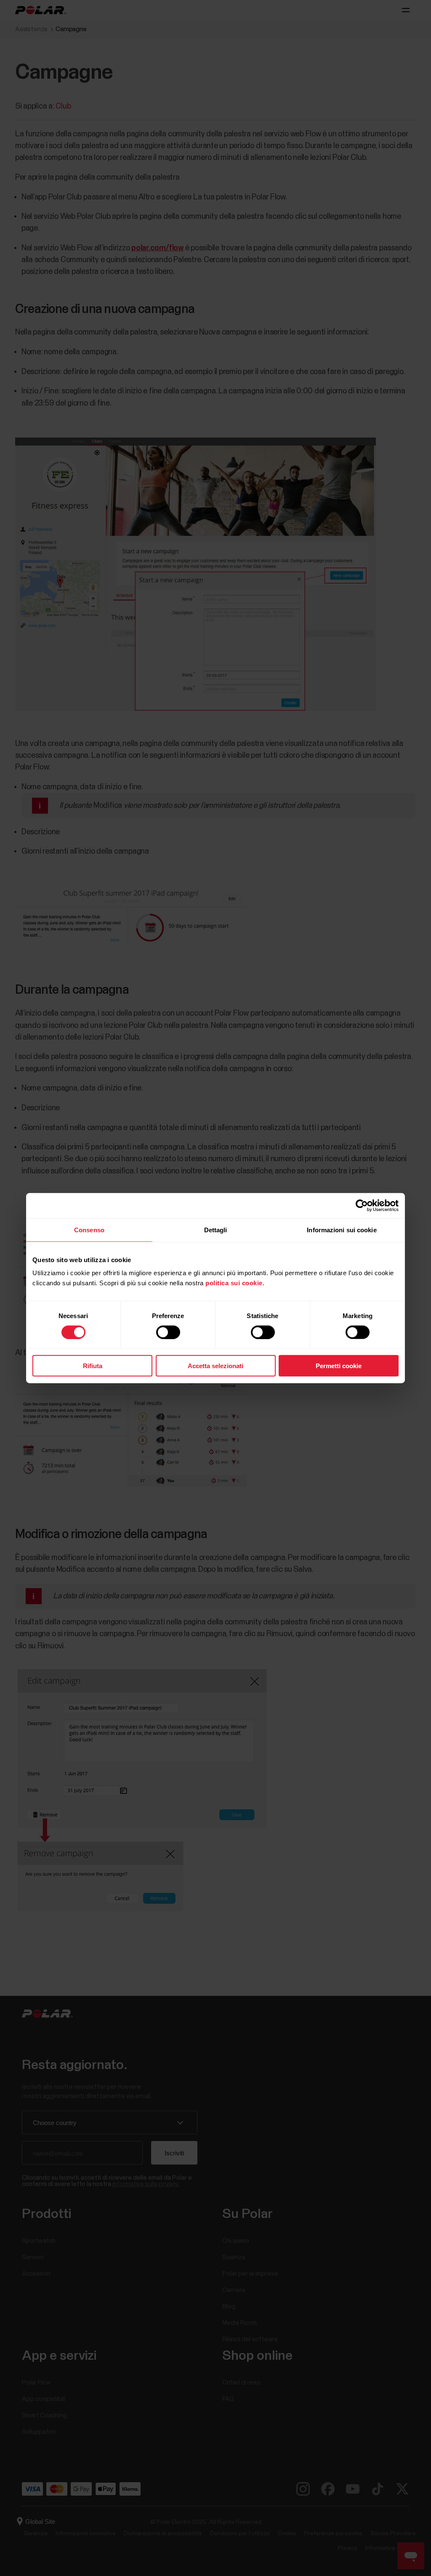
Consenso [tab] (89, 1230)
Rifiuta (93, 1366)
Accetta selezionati (215, 1366)
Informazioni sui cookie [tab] (342, 1230)
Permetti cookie (339, 1366)
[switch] (168, 1332)
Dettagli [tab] (216, 1230)
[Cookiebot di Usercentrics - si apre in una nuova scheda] (362, 1205)
